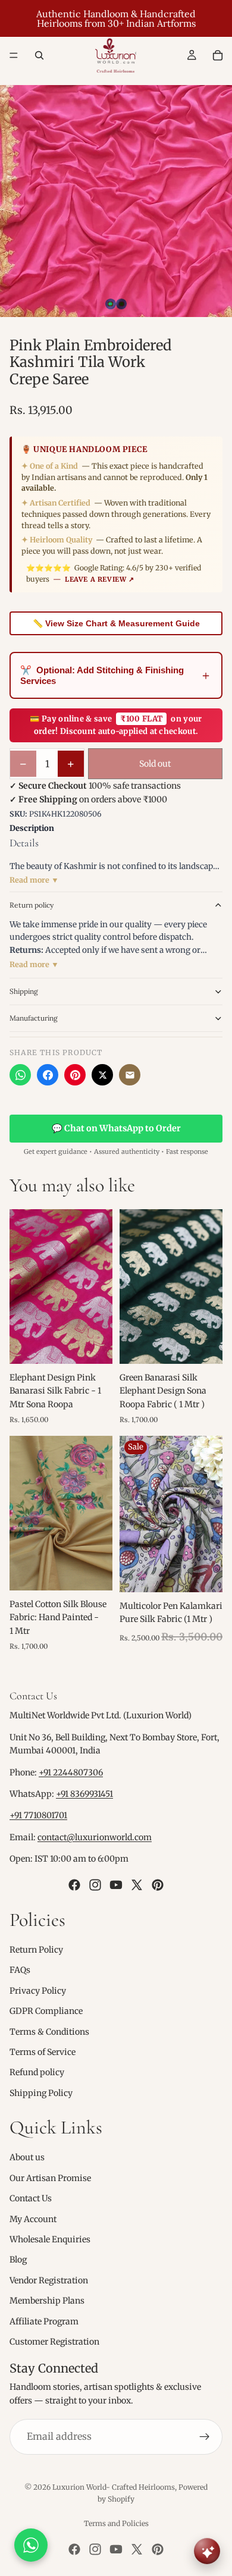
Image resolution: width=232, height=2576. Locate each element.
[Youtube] (116, 1885)
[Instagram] (95, 1885)
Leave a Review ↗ (100, 579)
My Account (33, 2219)
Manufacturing (34, 1018)
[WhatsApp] (20, 1075)
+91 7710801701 (38, 1816)
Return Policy (36, 1950)
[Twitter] (137, 1885)
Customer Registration (54, 2342)
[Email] (130, 1075)
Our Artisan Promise (50, 2178)
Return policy (32, 905)
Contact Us (31, 2198)
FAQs (20, 1970)
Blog (18, 2260)
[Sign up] (205, 2437)
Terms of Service (43, 2052)
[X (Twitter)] (102, 1075)
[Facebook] (48, 1075)
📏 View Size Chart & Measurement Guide (116, 623)
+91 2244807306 (71, 1772)
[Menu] (14, 55)
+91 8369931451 (84, 1794)
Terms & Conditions (49, 2032)
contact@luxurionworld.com (95, 1837)
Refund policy (37, 2072)
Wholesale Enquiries (50, 2239)
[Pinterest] (75, 1075)
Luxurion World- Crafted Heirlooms (114, 2487)
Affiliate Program (44, 2321)
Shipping (24, 991)
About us (27, 2158)
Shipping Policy (41, 2093)
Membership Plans (47, 2301)
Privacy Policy (38, 1991)
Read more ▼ (34, 880)
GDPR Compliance (46, 2011)
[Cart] (218, 55)
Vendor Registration (49, 2280)
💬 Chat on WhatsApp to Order (116, 1128)
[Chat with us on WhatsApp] (31, 2545)
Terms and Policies (116, 2523)
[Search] (39, 55)
